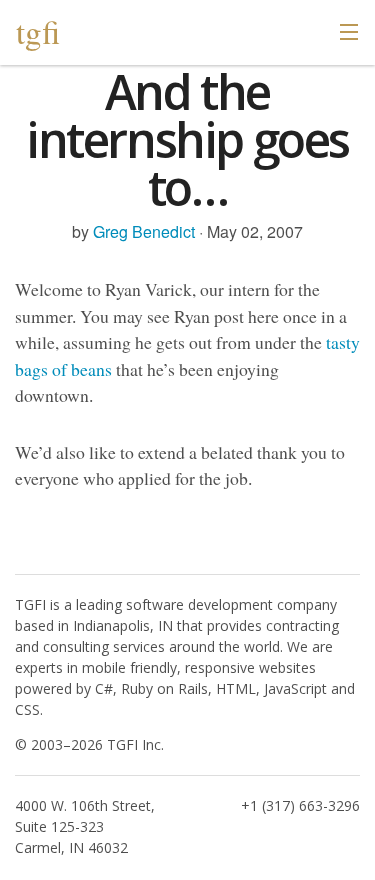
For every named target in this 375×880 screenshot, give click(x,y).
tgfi (38, 31)
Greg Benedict (144, 231)
